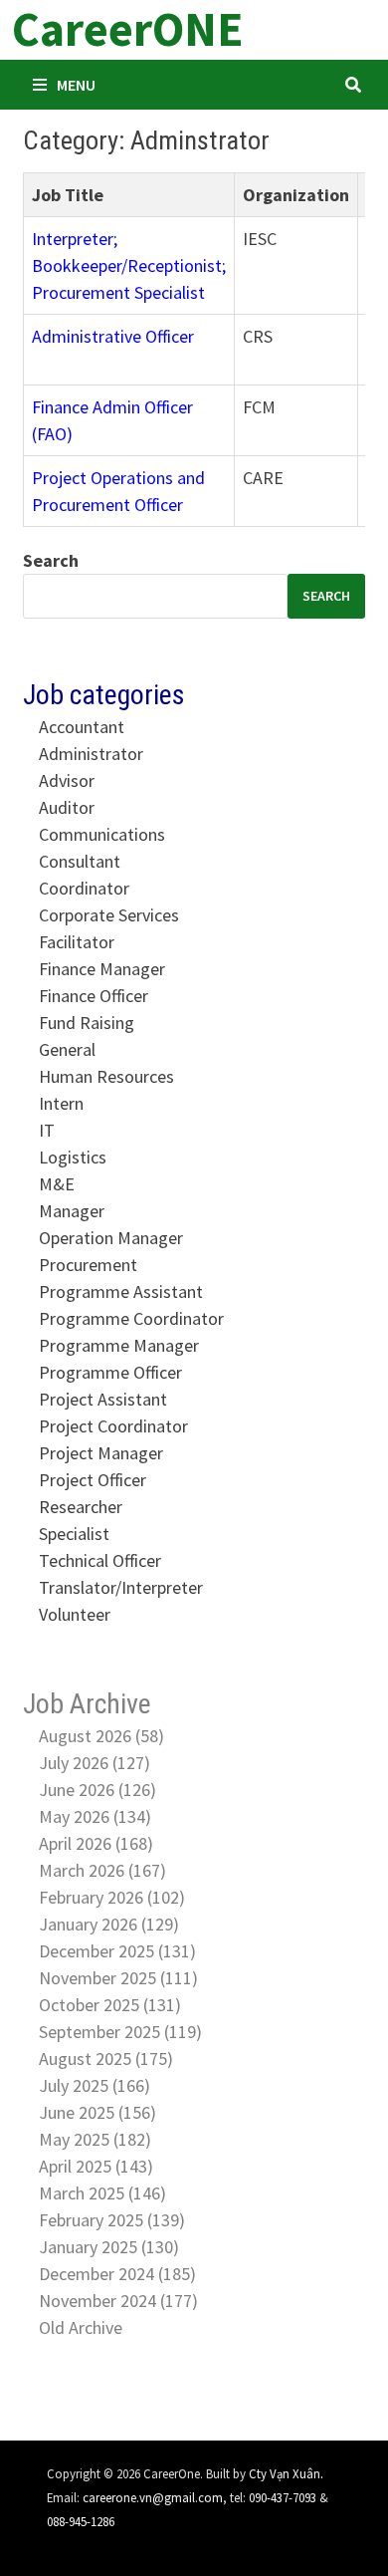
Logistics (73, 1157)
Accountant (82, 727)
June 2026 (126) (97, 1790)
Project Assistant (103, 1399)
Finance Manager (102, 969)
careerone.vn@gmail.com (153, 2497)
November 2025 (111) (118, 1978)
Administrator (91, 754)
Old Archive (81, 2327)
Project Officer (93, 1480)
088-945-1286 (81, 2521)
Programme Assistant (121, 1291)
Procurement (88, 1265)
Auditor (67, 807)
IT (47, 1130)
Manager (72, 1211)
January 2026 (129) (109, 1924)
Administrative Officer (113, 336)
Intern (61, 1103)
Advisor (67, 780)
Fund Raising (87, 1023)
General (67, 1049)
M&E (57, 1184)
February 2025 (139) (112, 2220)
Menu (76, 85)
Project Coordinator (113, 1426)
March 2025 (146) (102, 2193)
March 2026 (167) (102, 1870)
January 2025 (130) (109, 2247)
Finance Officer (94, 996)
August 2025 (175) (106, 2059)
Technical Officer (100, 1560)
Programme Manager (119, 1345)
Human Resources (106, 1076)
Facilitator (77, 942)
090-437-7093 (283, 2497)
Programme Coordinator (131, 1318)
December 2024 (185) (117, 2274)
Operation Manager (111, 1238)
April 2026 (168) (96, 1843)
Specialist (74, 1534)
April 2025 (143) (96, 2166)
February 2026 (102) (112, 1897)
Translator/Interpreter (121, 1587)
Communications (102, 834)
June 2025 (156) (97, 2112)
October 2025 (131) (110, 2005)
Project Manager (101, 1453)
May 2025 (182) (95, 2139)
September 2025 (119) (120, 2032)
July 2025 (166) (95, 2085)
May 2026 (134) (95, 1816)
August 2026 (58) (101, 1736)
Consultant (80, 861)
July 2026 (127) (95, 1763)
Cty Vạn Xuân (285, 2473)
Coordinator (84, 888)
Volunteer (75, 1614)
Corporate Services (109, 915)
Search (51, 560)
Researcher (81, 1507)
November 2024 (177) (118, 2301)
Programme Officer (110, 1372)
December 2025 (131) (117, 1951)
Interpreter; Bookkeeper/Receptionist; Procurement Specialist (129, 265)
